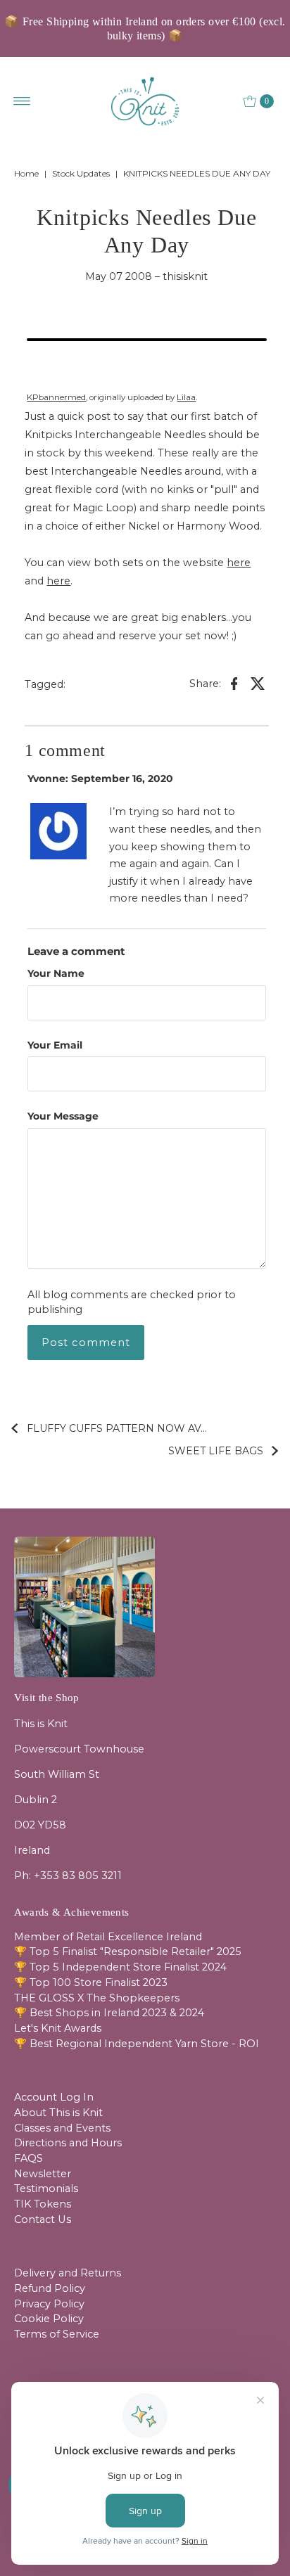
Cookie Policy (49, 2319)
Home (26, 173)
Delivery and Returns (68, 2273)
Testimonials (46, 2189)
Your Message (63, 1116)
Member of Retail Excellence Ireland (108, 1937)
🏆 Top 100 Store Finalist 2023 (91, 1982)
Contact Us (43, 2219)
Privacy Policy (49, 2304)
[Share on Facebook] (234, 683)
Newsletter (43, 2174)
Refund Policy (50, 2288)
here (239, 563)
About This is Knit (58, 2113)
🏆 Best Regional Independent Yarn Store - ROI (137, 2044)
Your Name (56, 973)
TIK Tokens (43, 2204)
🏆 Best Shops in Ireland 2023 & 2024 (109, 2013)
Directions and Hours (68, 2143)
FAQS (29, 2158)
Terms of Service (57, 2334)
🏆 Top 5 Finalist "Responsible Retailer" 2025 (128, 1952)
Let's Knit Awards (58, 2028)
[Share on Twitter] (258, 683)
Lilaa (186, 397)
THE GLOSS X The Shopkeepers (97, 1998)
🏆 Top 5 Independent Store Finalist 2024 (120, 1967)
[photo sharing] (146, 340)
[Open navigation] (22, 101)
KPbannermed (56, 397)
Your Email (55, 1045)
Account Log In (54, 2097)
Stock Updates (81, 173)
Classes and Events (62, 2128)
